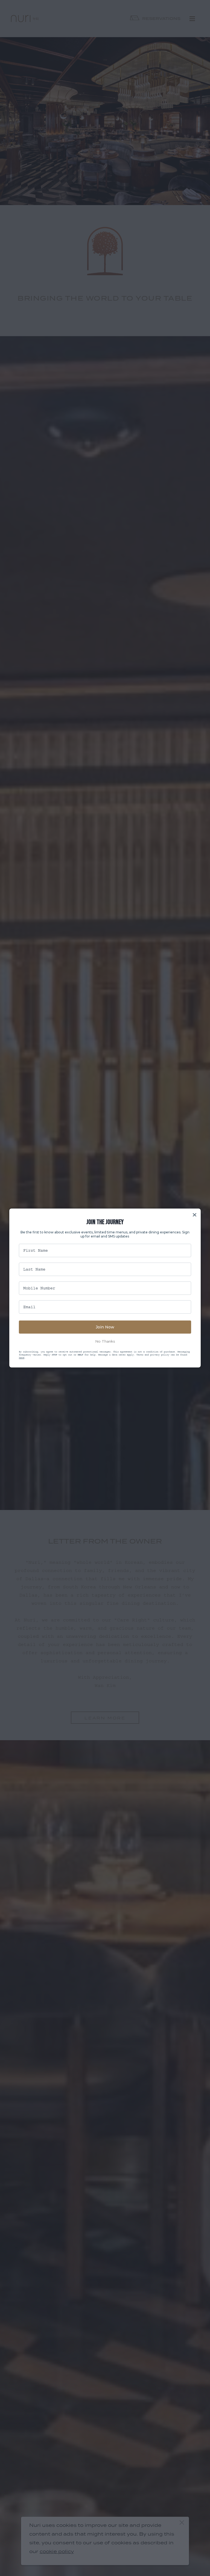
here (22, 1358)
